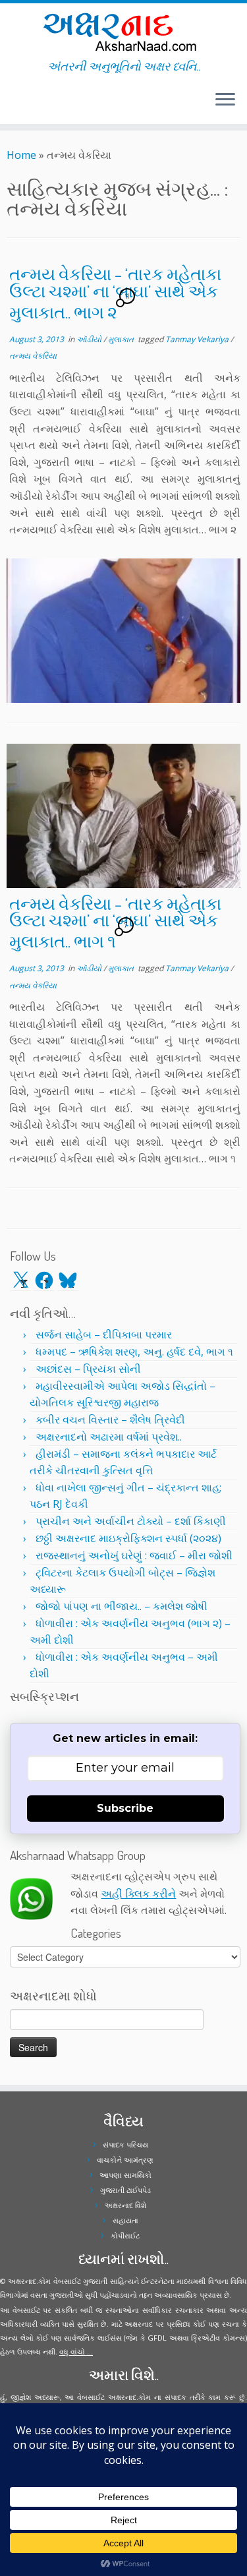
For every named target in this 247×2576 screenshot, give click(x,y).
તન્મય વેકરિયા (33, 356)
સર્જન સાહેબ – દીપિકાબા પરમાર (104, 1334)
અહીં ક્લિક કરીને (138, 1894)
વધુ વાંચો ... (76, 2351)
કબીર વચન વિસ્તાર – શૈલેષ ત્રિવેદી (110, 1420)
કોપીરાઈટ (125, 2235)
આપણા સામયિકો (125, 2175)
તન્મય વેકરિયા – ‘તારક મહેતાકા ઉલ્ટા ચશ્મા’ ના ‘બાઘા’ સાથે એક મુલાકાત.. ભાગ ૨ (115, 292)
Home (21, 155)
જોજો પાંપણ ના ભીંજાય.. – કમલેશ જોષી (122, 1606)
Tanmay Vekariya (198, 339)
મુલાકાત (122, 339)
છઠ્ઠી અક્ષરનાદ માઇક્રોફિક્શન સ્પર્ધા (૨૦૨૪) (128, 1538)
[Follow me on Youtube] (22, 105)
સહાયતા (125, 2220)
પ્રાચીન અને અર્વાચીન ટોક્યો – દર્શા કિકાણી (131, 1521)
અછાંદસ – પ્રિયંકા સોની (88, 1369)
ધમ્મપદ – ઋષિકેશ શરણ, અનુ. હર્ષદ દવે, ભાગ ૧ (134, 1352)
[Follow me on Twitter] (11, 105)
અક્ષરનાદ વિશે (125, 2205)
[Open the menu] (225, 100)
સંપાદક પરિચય (125, 2144)
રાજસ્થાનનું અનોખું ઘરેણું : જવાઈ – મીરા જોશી (134, 1555)
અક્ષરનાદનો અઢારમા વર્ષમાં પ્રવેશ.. (109, 1437)
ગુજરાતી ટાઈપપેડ (125, 2190)
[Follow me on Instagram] (18, 105)
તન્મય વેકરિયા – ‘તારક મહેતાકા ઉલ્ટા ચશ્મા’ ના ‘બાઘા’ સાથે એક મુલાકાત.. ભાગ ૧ (115, 922)
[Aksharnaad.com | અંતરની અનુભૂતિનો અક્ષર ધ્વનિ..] (123, 31)
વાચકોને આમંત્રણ (125, 2160)
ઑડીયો (90, 339)
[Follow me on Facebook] (14, 105)
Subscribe (125, 1808)
